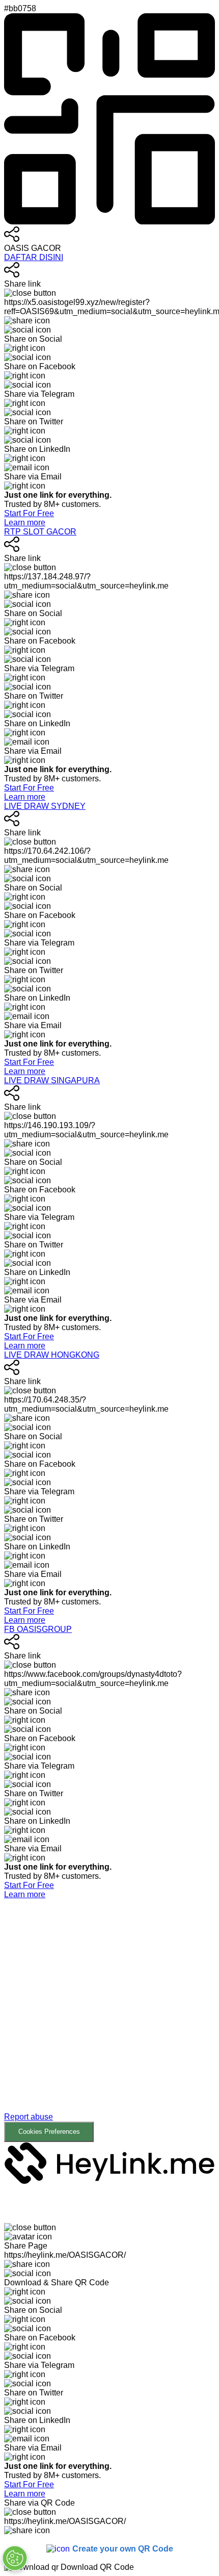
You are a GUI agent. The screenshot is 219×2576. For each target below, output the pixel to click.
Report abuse (29, 2117)
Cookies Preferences (49, 2132)
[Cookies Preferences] (15, 2558)
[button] (109, 2021)
